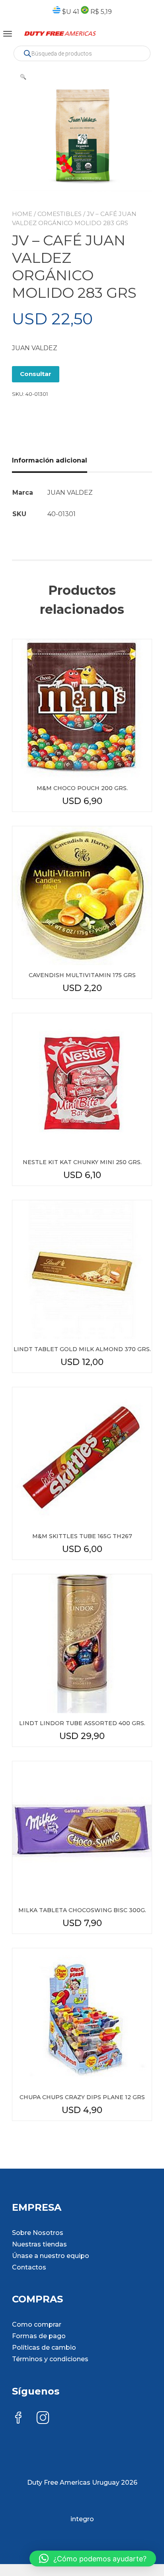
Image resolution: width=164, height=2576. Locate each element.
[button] (23, 77)
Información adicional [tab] (50, 460)
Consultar (36, 374)
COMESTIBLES (60, 214)
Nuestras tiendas (39, 2244)
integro (82, 2519)
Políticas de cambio (44, 2348)
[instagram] (43, 2419)
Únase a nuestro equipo (51, 2256)
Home (22, 214)
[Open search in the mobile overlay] (82, 53)
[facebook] (18, 2419)
